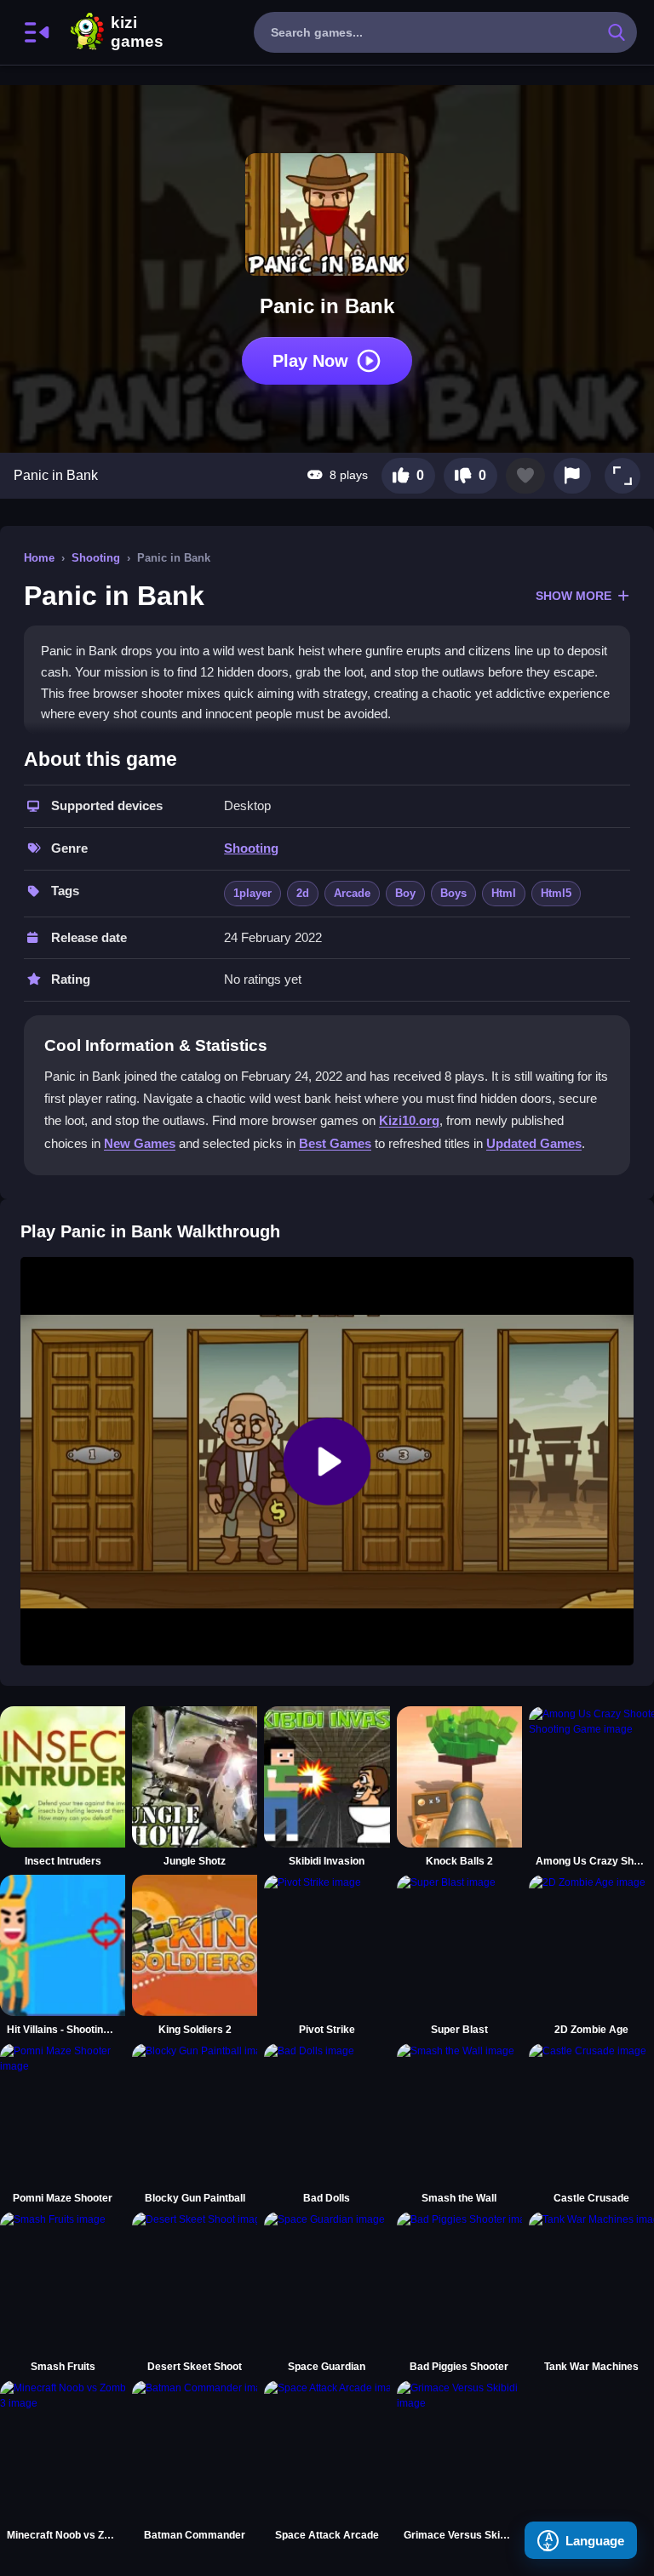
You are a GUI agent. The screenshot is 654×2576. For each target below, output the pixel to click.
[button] (622, 476)
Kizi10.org (409, 1120)
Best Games (335, 1143)
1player (252, 893)
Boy (405, 893)
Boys (453, 893)
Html (504, 893)
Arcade (352, 893)
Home (39, 558)
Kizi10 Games (137, 32)
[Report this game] (572, 476)
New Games (140, 1143)
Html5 (556, 893)
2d (303, 893)
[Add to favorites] (525, 476)
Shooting (96, 558)
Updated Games (534, 1143)
